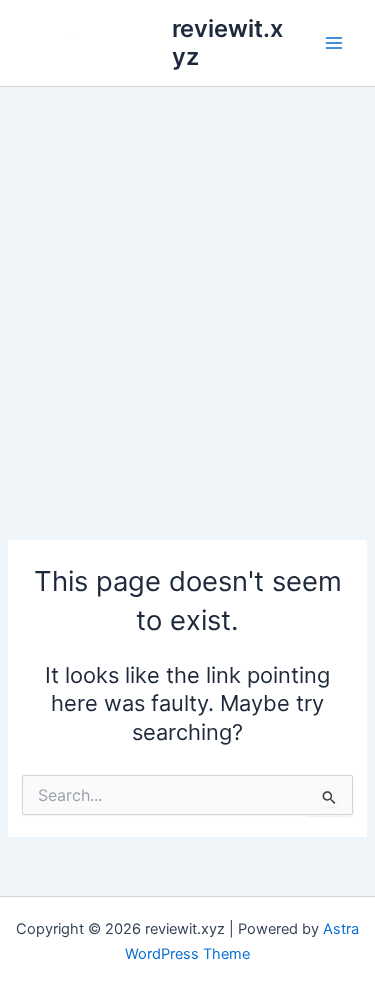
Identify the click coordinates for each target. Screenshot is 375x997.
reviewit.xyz (227, 42)
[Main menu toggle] (334, 43)
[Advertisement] (187, 284)
